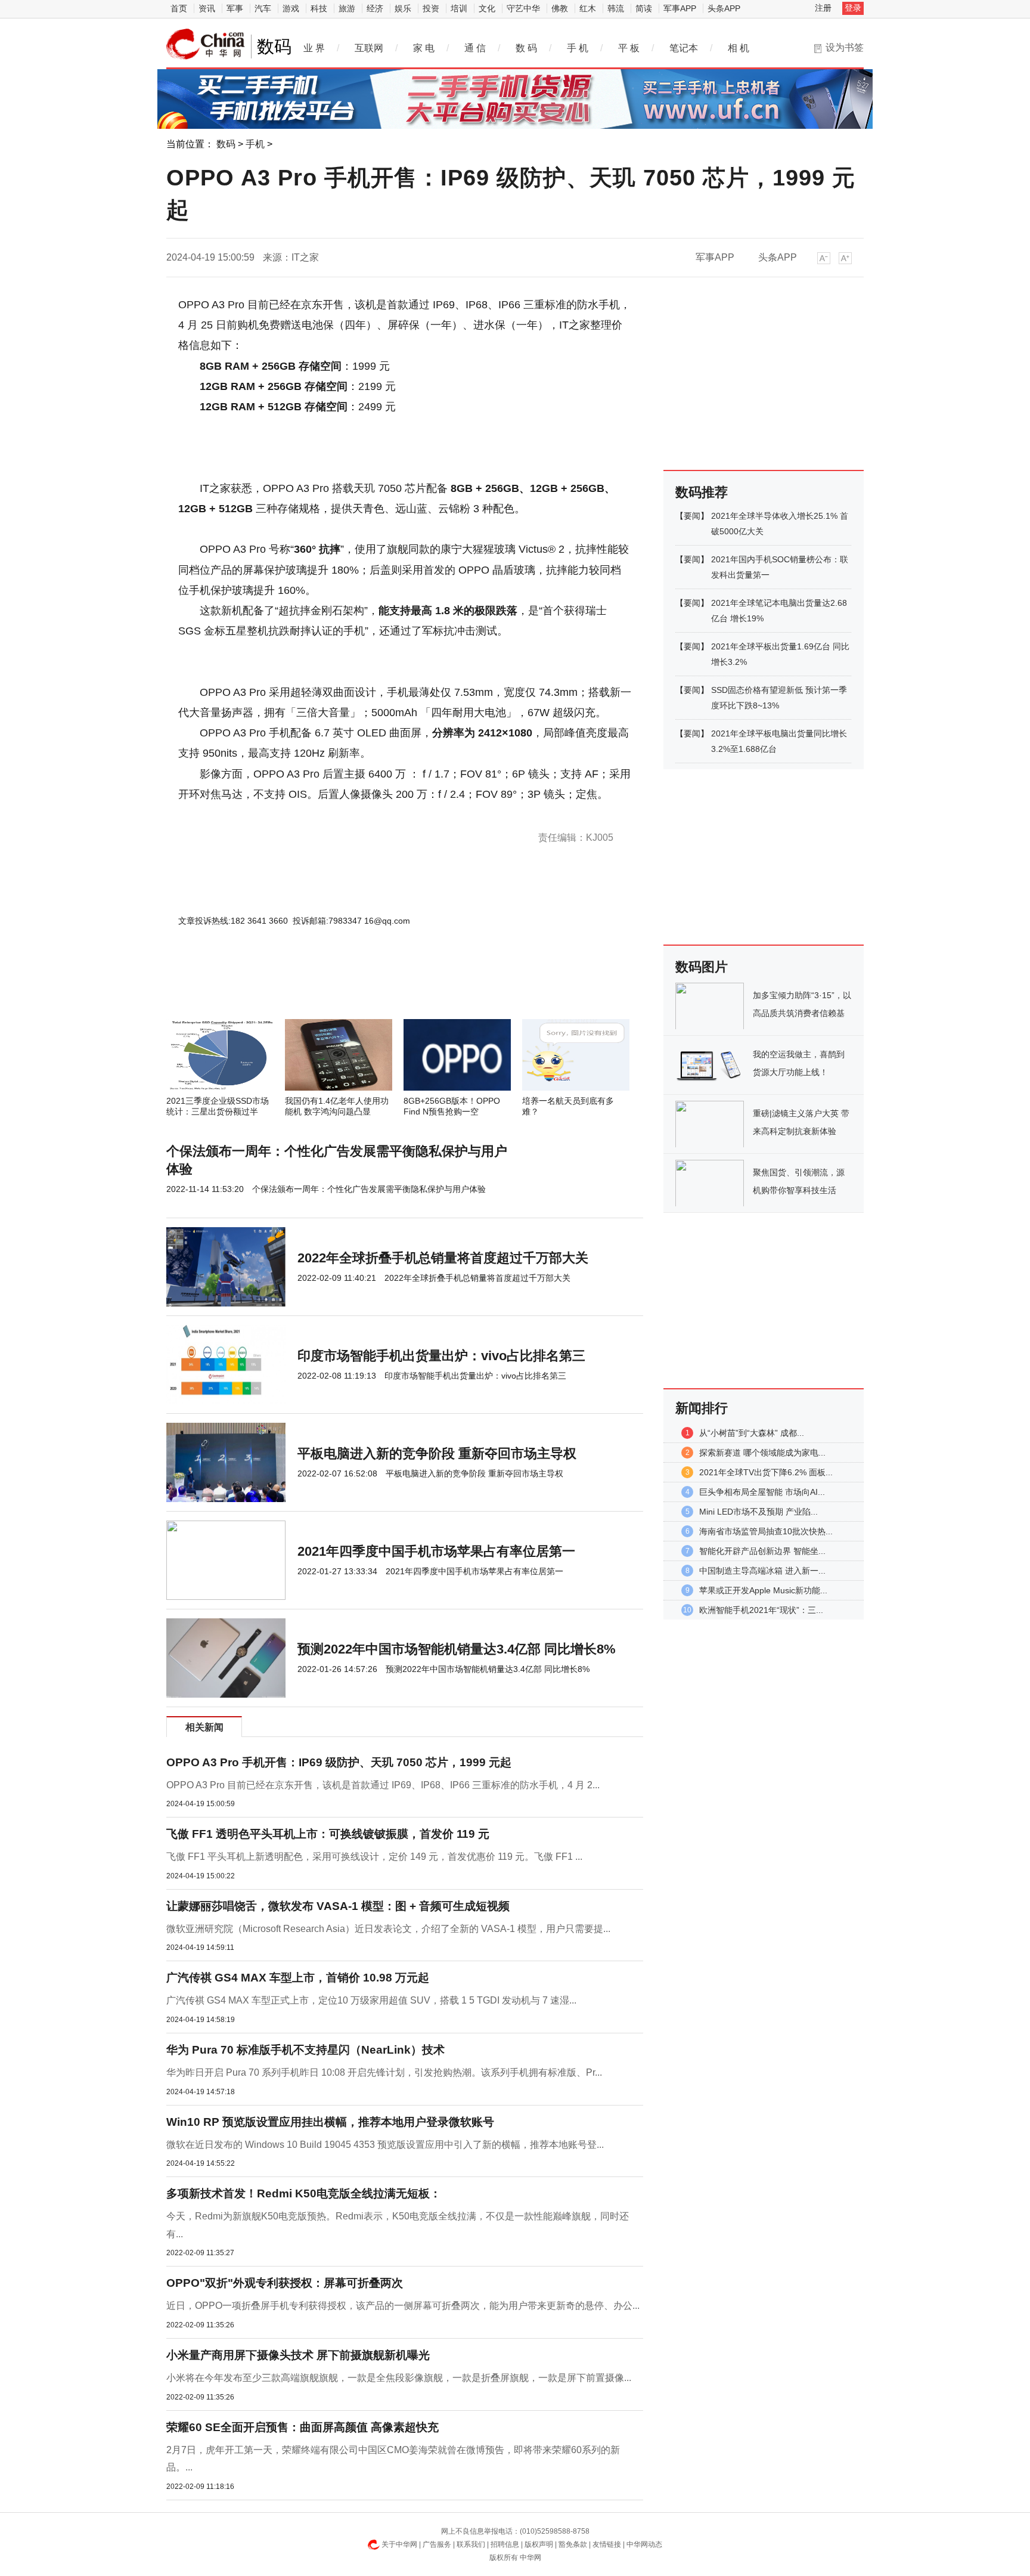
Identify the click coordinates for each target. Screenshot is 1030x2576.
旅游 (347, 8)
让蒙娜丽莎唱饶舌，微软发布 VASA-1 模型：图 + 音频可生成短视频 (338, 1906)
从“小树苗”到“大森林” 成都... (752, 1433)
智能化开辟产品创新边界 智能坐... (762, 1551)
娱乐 (403, 8)
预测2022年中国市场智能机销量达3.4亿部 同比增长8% (457, 1649)
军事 (235, 8)
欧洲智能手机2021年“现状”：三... (761, 1610)
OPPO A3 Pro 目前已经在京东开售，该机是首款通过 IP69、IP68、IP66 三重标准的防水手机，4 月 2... (383, 1785)
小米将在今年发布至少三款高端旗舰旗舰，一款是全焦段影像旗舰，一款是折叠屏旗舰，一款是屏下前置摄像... (399, 2378)
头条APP (724, 8)
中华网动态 (644, 2544)
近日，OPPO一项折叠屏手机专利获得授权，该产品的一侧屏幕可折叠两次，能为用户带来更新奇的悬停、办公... (403, 2306)
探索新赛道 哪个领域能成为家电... (762, 1453)
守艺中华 (523, 8)
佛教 (560, 8)
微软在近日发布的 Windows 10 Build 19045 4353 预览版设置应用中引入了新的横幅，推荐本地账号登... (385, 2145)
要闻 (692, 516)
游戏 (291, 8)
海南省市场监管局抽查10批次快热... (766, 1531)
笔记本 (684, 48)
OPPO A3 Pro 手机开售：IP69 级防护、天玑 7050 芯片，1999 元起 (339, 1762)
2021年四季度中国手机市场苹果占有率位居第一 (436, 1551)
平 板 (629, 48)
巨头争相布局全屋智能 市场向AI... (762, 1492)
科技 (319, 8)
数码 (226, 144)
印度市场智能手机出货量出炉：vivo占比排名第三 (441, 1356)
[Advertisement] (369, 987)
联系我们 (471, 2544)
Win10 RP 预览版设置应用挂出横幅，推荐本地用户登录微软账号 (330, 2122)
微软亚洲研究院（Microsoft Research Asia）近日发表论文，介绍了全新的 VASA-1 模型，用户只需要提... (388, 1929)
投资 (431, 8)
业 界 (314, 48)
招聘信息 (505, 2544)
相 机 (739, 48)
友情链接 (607, 2544)
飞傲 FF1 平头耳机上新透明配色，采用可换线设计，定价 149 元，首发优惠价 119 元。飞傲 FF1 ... (374, 1857)
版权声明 (539, 2544)
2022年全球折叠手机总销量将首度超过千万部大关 (443, 1258)
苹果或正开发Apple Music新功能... (763, 1590)
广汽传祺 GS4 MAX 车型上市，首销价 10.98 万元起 (298, 1978)
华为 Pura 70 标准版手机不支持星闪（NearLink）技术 (305, 2050)
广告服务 (437, 2544)
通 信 (475, 48)
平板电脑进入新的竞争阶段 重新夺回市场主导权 (437, 1453)
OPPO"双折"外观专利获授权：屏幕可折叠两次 (285, 2283)
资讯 (207, 8)
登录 (853, 8)
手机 (255, 144)
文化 (487, 8)
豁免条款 (573, 2544)
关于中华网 (399, 2544)
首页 (179, 8)
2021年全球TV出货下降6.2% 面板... (766, 1472)
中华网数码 (206, 44)
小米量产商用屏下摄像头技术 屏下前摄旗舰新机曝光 (298, 2355)
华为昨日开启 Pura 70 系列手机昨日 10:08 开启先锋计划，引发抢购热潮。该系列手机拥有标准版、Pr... (384, 2072)
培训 (459, 8)
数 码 (526, 48)
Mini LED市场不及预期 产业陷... (758, 1512)
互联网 (369, 48)
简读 (644, 8)
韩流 (616, 8)
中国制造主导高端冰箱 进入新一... (762, 1571)
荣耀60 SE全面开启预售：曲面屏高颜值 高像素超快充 (303, 2427)
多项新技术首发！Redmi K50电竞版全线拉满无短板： (304, 2193)
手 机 (578, 48)
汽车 (263, 8)
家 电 (424, 48)
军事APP (680, 8)
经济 (375, 8)
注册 (823, 8)
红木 (588, 8)
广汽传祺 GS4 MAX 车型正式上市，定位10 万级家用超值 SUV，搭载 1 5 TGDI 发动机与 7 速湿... (371, 2000)
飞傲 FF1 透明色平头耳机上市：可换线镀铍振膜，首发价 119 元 (328, 1834)
